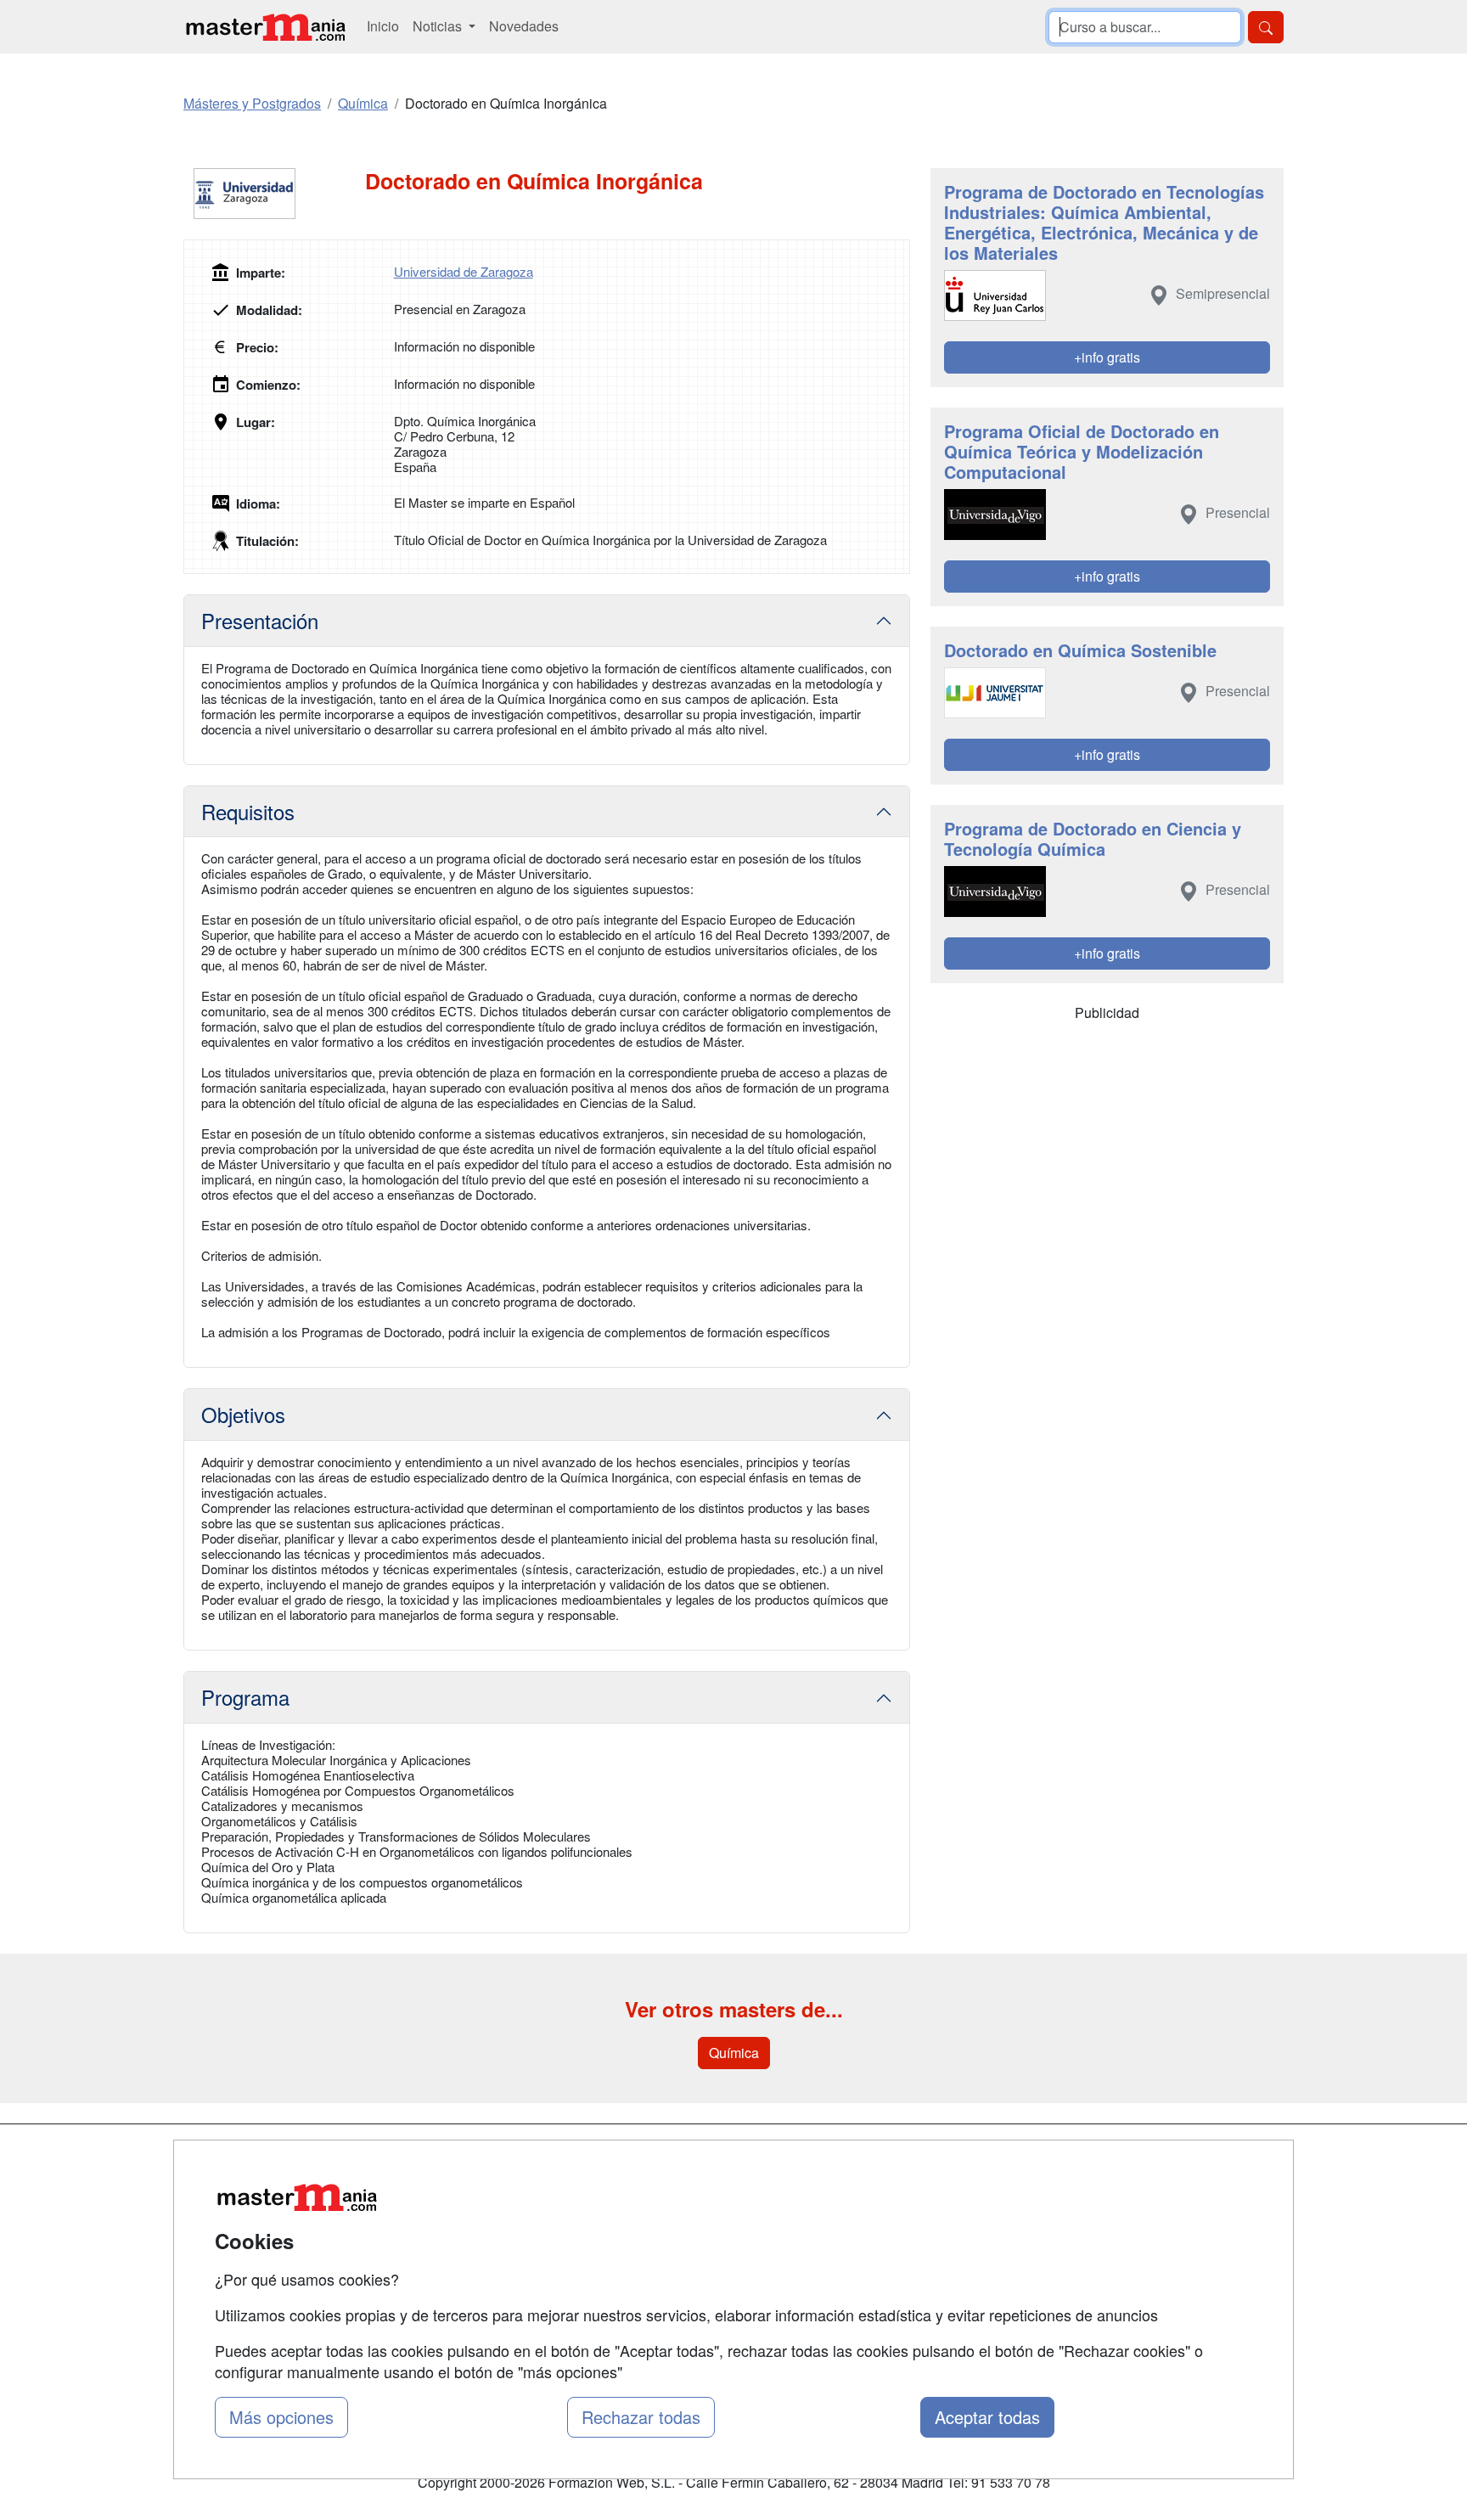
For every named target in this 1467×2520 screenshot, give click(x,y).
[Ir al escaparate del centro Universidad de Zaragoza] (274, 194)
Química (734, 2053)
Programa (245, 1697)
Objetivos (243, 1414)
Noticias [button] (439, 26)
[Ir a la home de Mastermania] (265, 27)
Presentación (260, 620)
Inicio (383, 26)
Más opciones (281, 2417)
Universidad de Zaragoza (464, 271)
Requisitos (248, 811)
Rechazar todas (641, 2417)
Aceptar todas (987, 2417)
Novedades (524, 26)
